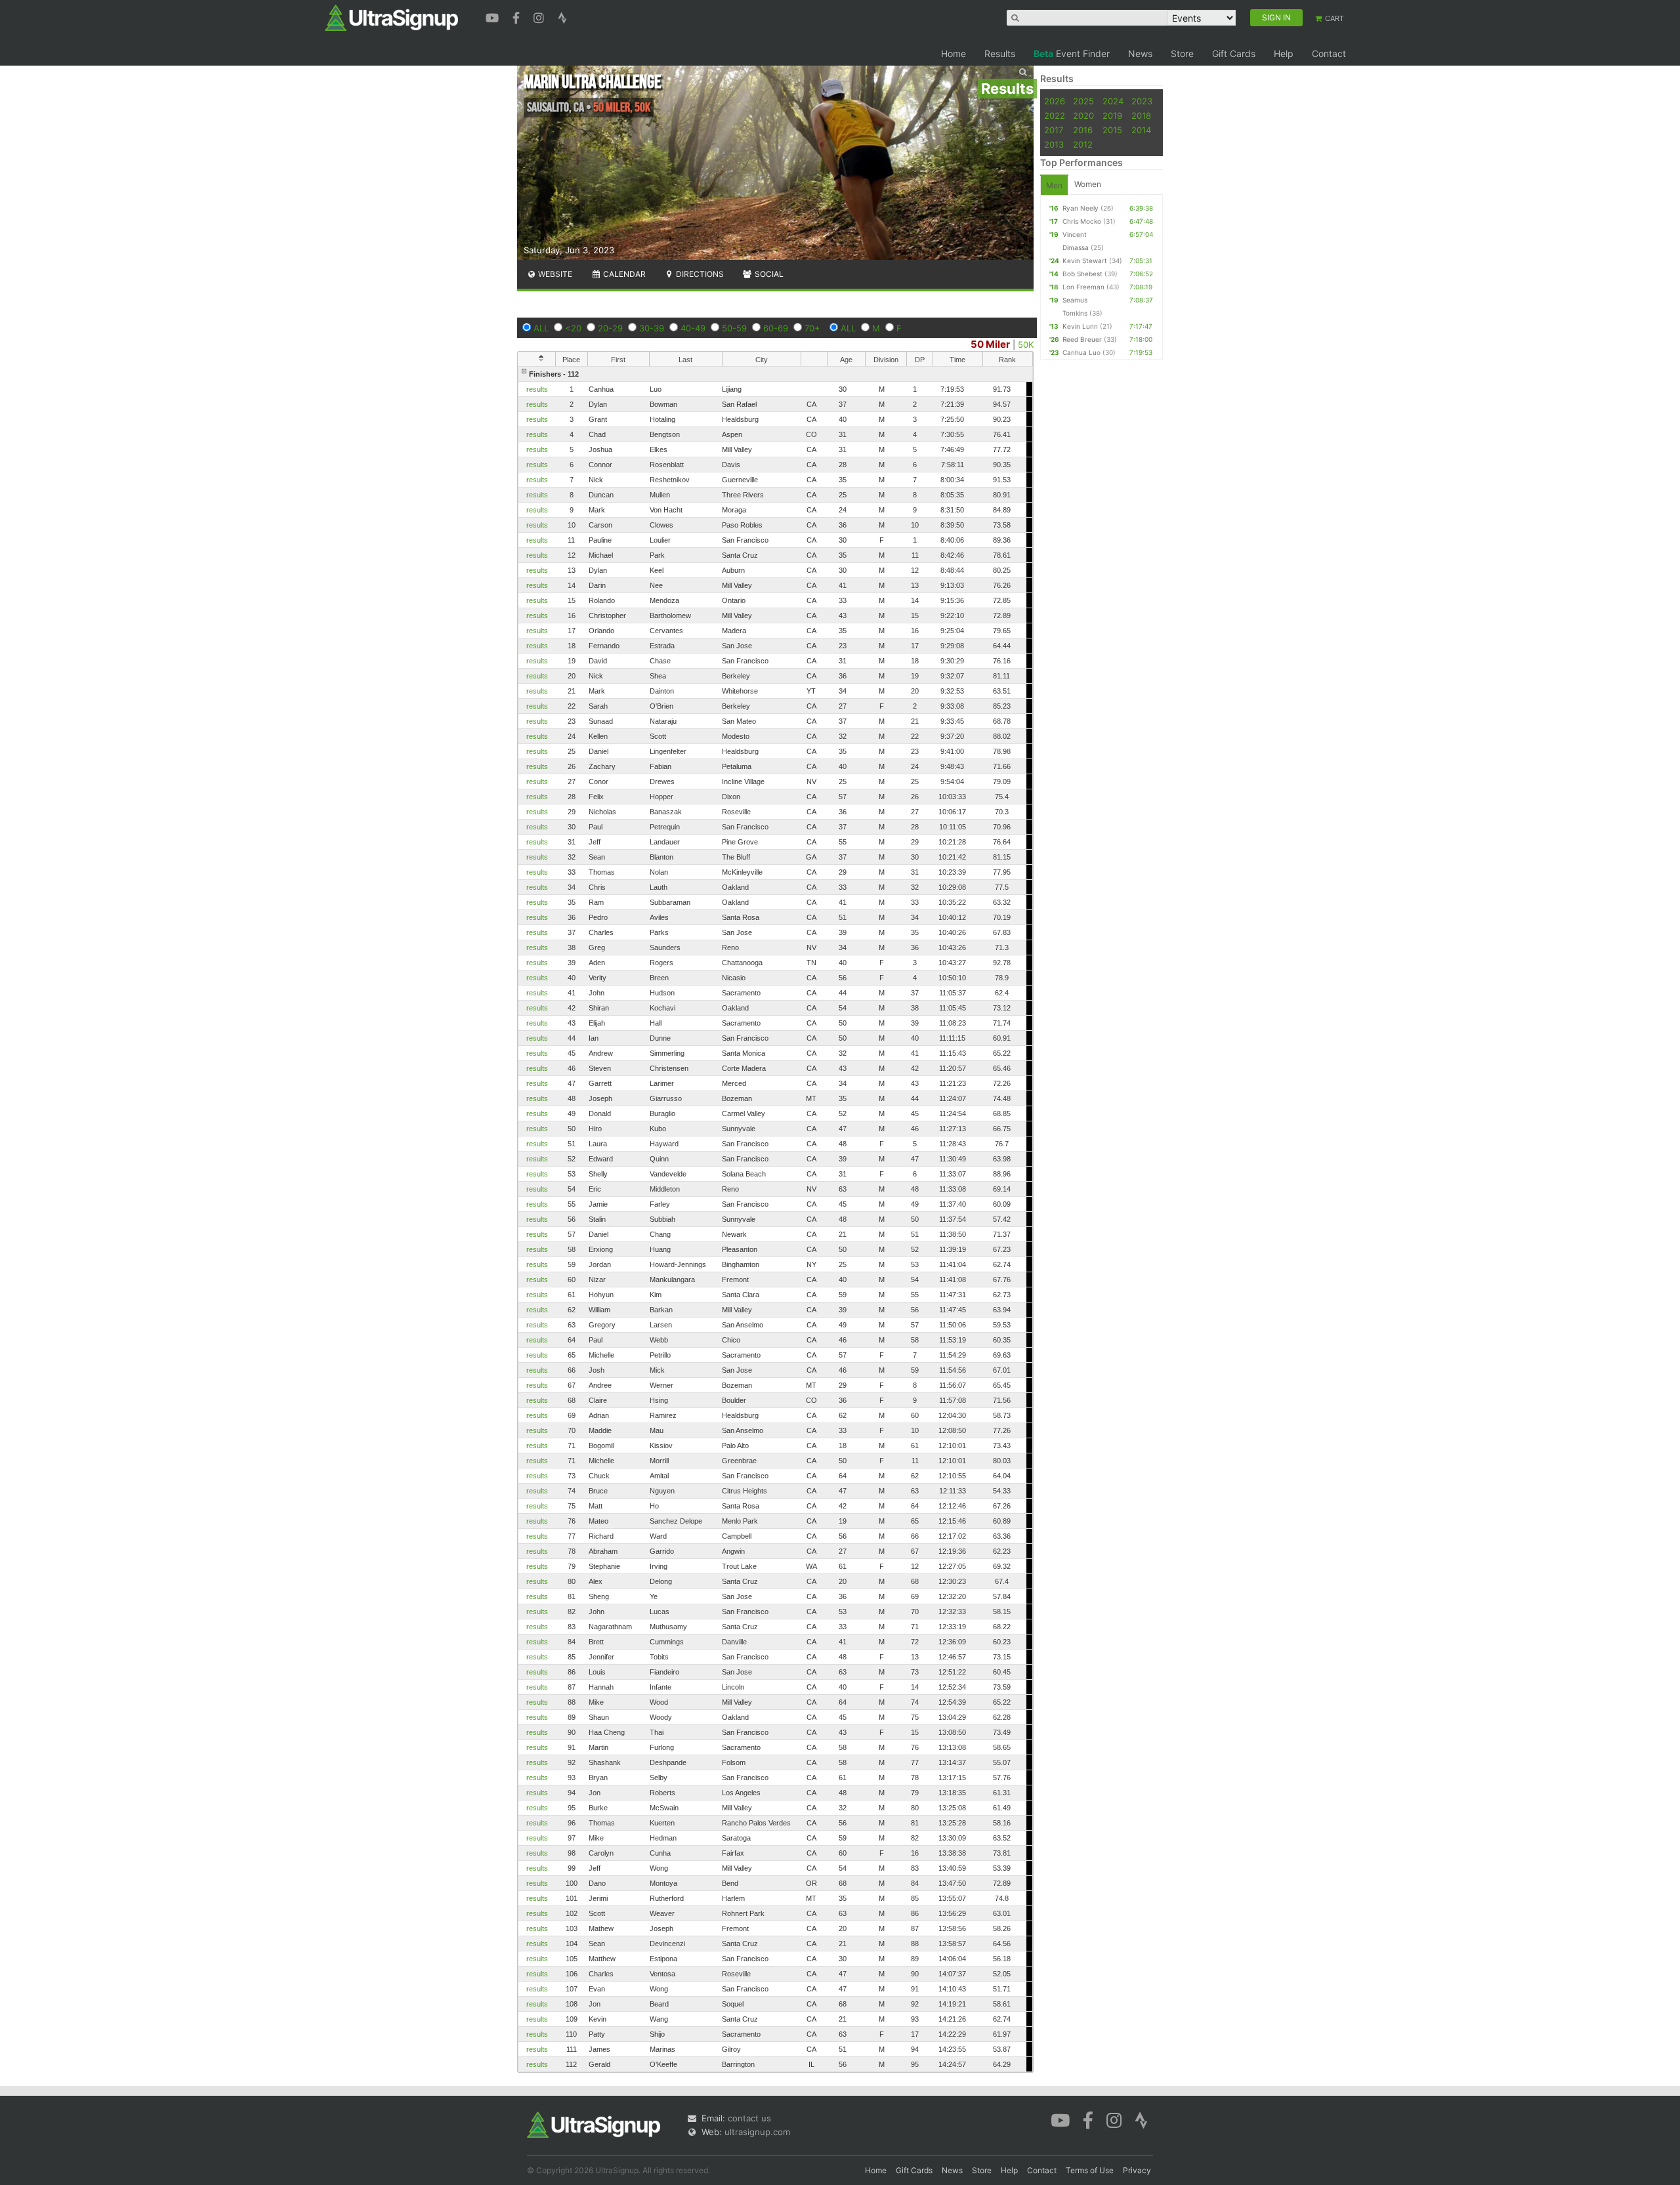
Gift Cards (1234, 53)
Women (1088, 184)
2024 (1113, 101)
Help (1284, 53)
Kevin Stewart (1085, 260)
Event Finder (1072, 53)
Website (554, 274)
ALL (541, 328)
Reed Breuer (1082, 339)
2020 (1083, 115)
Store (1182, 53)
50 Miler (990, 344)
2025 (1083, 101)
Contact (1329, 53)
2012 (1083, 144)
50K (1026, 344)
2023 (1142, 101)
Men (1054, 185)
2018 (1141, 115)
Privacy (1137, 2170)
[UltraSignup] (391, 17)
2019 (1112, 115)
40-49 (693, 328)
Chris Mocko (1082, 221)
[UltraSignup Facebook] (518, 16)
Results (1000, 53)
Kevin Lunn (1080, 326)
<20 (573, 328)
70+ (812, 328)
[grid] (775, 1219)
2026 (1055, 101)
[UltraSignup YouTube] (494, 16)
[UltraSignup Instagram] (540, 16)
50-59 (734, 328)
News (1140, 53)
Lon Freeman (1083, 287)
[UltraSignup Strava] (562, 16)
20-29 (610, 328)
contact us (749, 2118)
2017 (1054, 130)
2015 (1112, 130)
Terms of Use (1090, 2170)
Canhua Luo (1081, 352)
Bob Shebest (1082, 274)
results (537, 389)
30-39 (652, 328)
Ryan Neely (1081, 208)
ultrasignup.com (757, 2132)
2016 (1083, 130)
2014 (1141, 130)
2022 (1055, 115)
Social (768, 274)
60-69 (776, 328)
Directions (699, 274)
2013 (1054, 144)
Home (954, 53)
